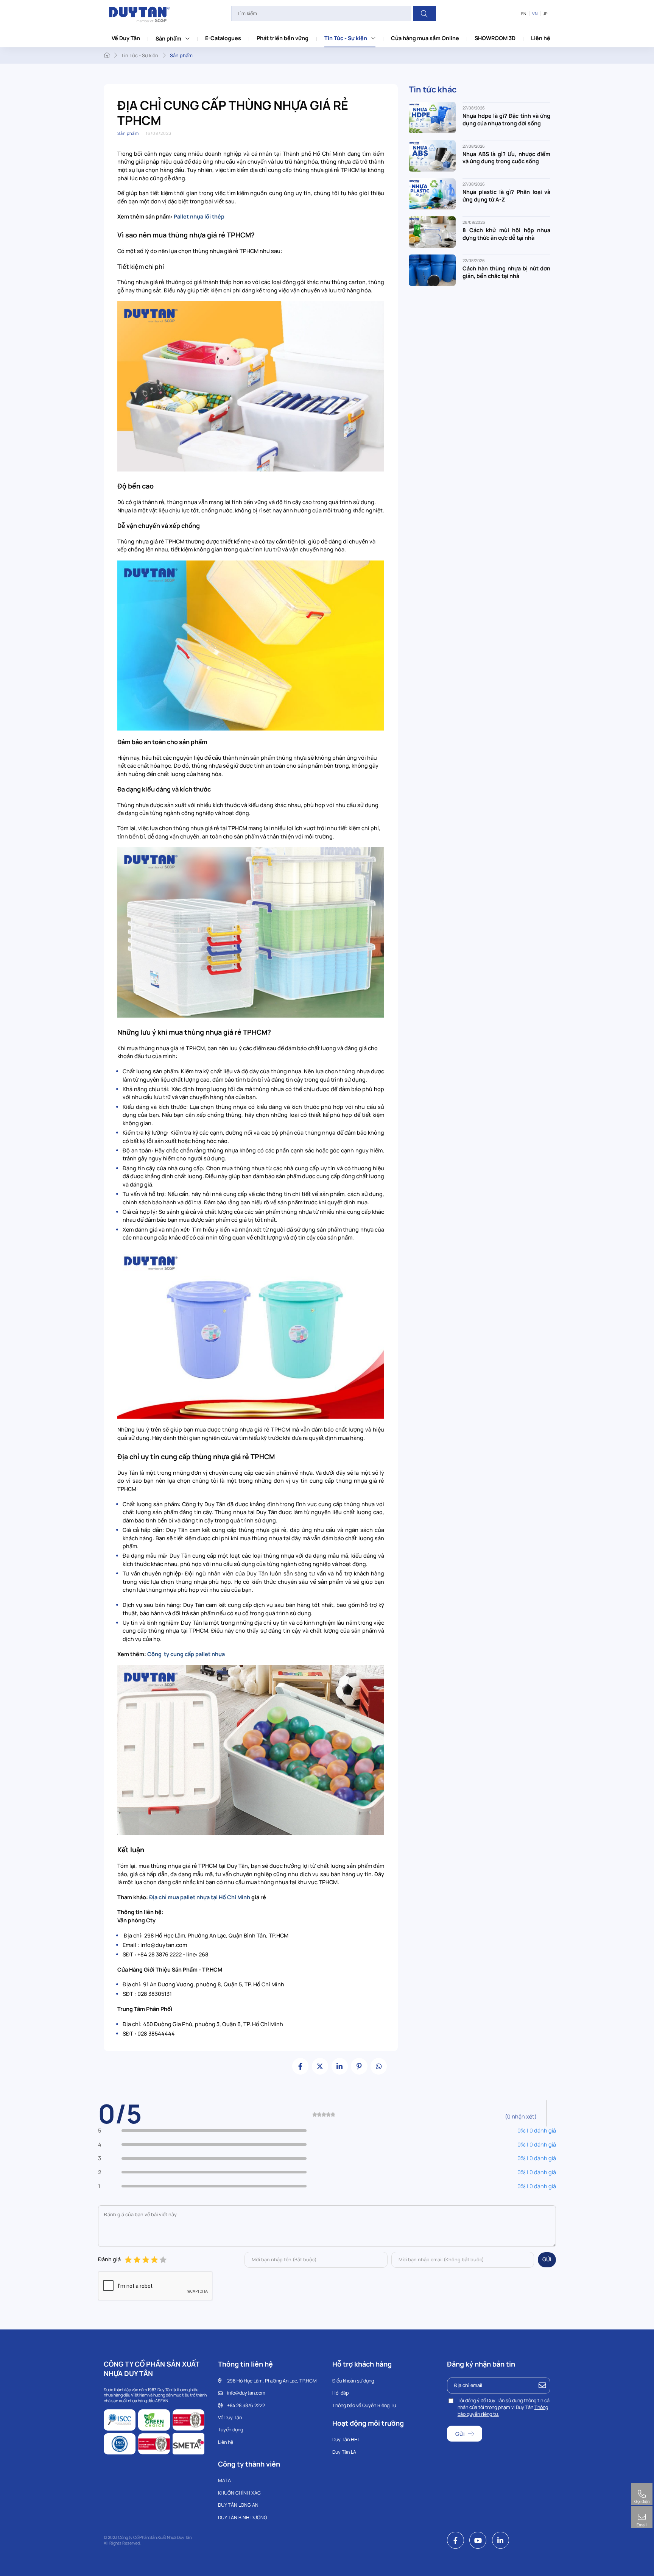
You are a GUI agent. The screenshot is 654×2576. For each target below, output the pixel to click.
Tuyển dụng (230, 2430)
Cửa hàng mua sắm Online (425, 38)
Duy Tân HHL (346, 2439)
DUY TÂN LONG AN (238, 2505)
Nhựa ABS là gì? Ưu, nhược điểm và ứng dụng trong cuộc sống (506, 158)
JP (545, 14)
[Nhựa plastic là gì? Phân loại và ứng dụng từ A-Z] (432, 193)
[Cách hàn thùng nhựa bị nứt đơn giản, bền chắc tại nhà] (432, 269)
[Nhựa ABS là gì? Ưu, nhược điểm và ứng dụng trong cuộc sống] (432, 155)
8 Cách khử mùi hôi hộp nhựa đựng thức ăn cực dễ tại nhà (506, 234)
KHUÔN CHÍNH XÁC (239, 2493)
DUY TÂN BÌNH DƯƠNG (243, 2517)
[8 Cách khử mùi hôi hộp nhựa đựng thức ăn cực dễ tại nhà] (432, 232)
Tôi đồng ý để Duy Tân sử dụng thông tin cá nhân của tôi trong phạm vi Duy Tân (504, 2407)
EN (524, 14)
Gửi (547, 2259)
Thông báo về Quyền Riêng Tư (364, 2405)
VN (535, 14)
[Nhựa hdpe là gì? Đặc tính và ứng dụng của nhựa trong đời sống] (432, 117)
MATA (224, 2480)
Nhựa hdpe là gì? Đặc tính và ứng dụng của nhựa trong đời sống (506, 119)
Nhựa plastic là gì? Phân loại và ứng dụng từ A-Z (506, 196)
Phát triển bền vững (283, 38)
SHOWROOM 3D (495, 38)
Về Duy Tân (126, 38)
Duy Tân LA (344, 2452)
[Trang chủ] (107, 55)
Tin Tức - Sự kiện (346, 38)
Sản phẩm (168, 38)
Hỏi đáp (340, 2393)
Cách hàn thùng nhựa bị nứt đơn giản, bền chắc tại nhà (506, 272)
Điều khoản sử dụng (353, 2381)
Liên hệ (541, 38)
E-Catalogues (223, 38)
